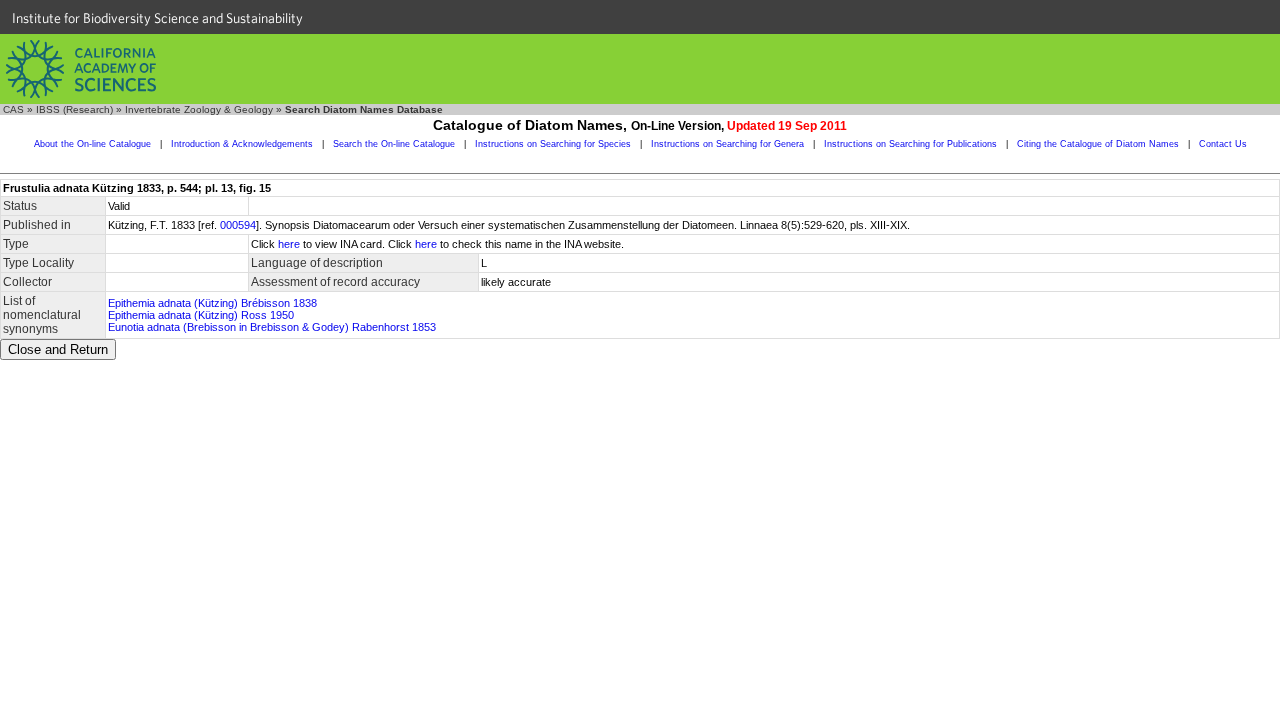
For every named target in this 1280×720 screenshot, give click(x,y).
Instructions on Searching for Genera (727, 144)
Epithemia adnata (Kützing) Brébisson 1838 (212, 303)
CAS (13, 109)
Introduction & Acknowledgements (242, 144)
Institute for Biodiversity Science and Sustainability (157, 18)
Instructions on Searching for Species (553, 144)
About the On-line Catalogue (92, 144)
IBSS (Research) (74, 109)
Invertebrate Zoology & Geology (199, 109)
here (289, 244)
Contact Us (1223, 144)
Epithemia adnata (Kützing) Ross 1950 (201, 315)
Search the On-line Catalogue (394, 144)
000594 (238, 225)
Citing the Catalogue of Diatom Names (1098, 144)
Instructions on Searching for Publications (910, 144)
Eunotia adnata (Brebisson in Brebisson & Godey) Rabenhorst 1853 (272, 327)
